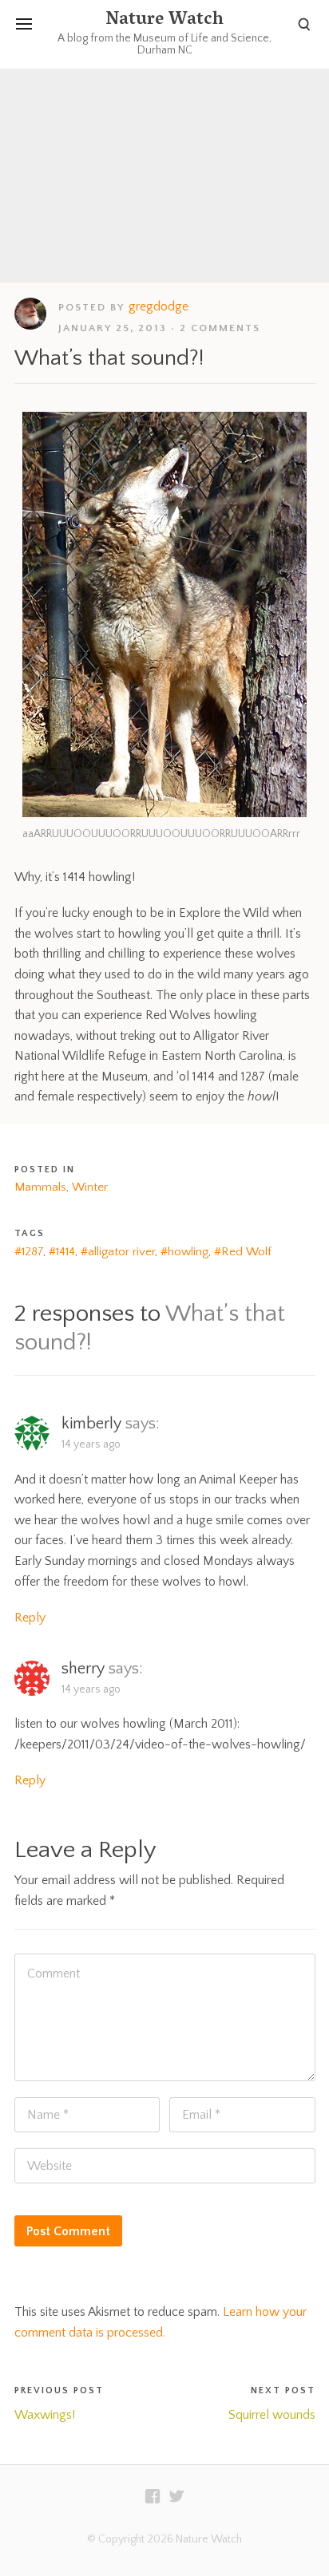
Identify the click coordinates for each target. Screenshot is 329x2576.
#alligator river (118, 1252)
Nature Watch (164, 21)
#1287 (29, 1252)
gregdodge (159, 306)
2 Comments (220, 328)
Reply (30, 1618)
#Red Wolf (243, 1252)
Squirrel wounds (272, 2415)
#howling (184, 1252)
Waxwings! (45, 2415)
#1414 (62, 1252)
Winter (90, 1187)
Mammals (40, 1187)
